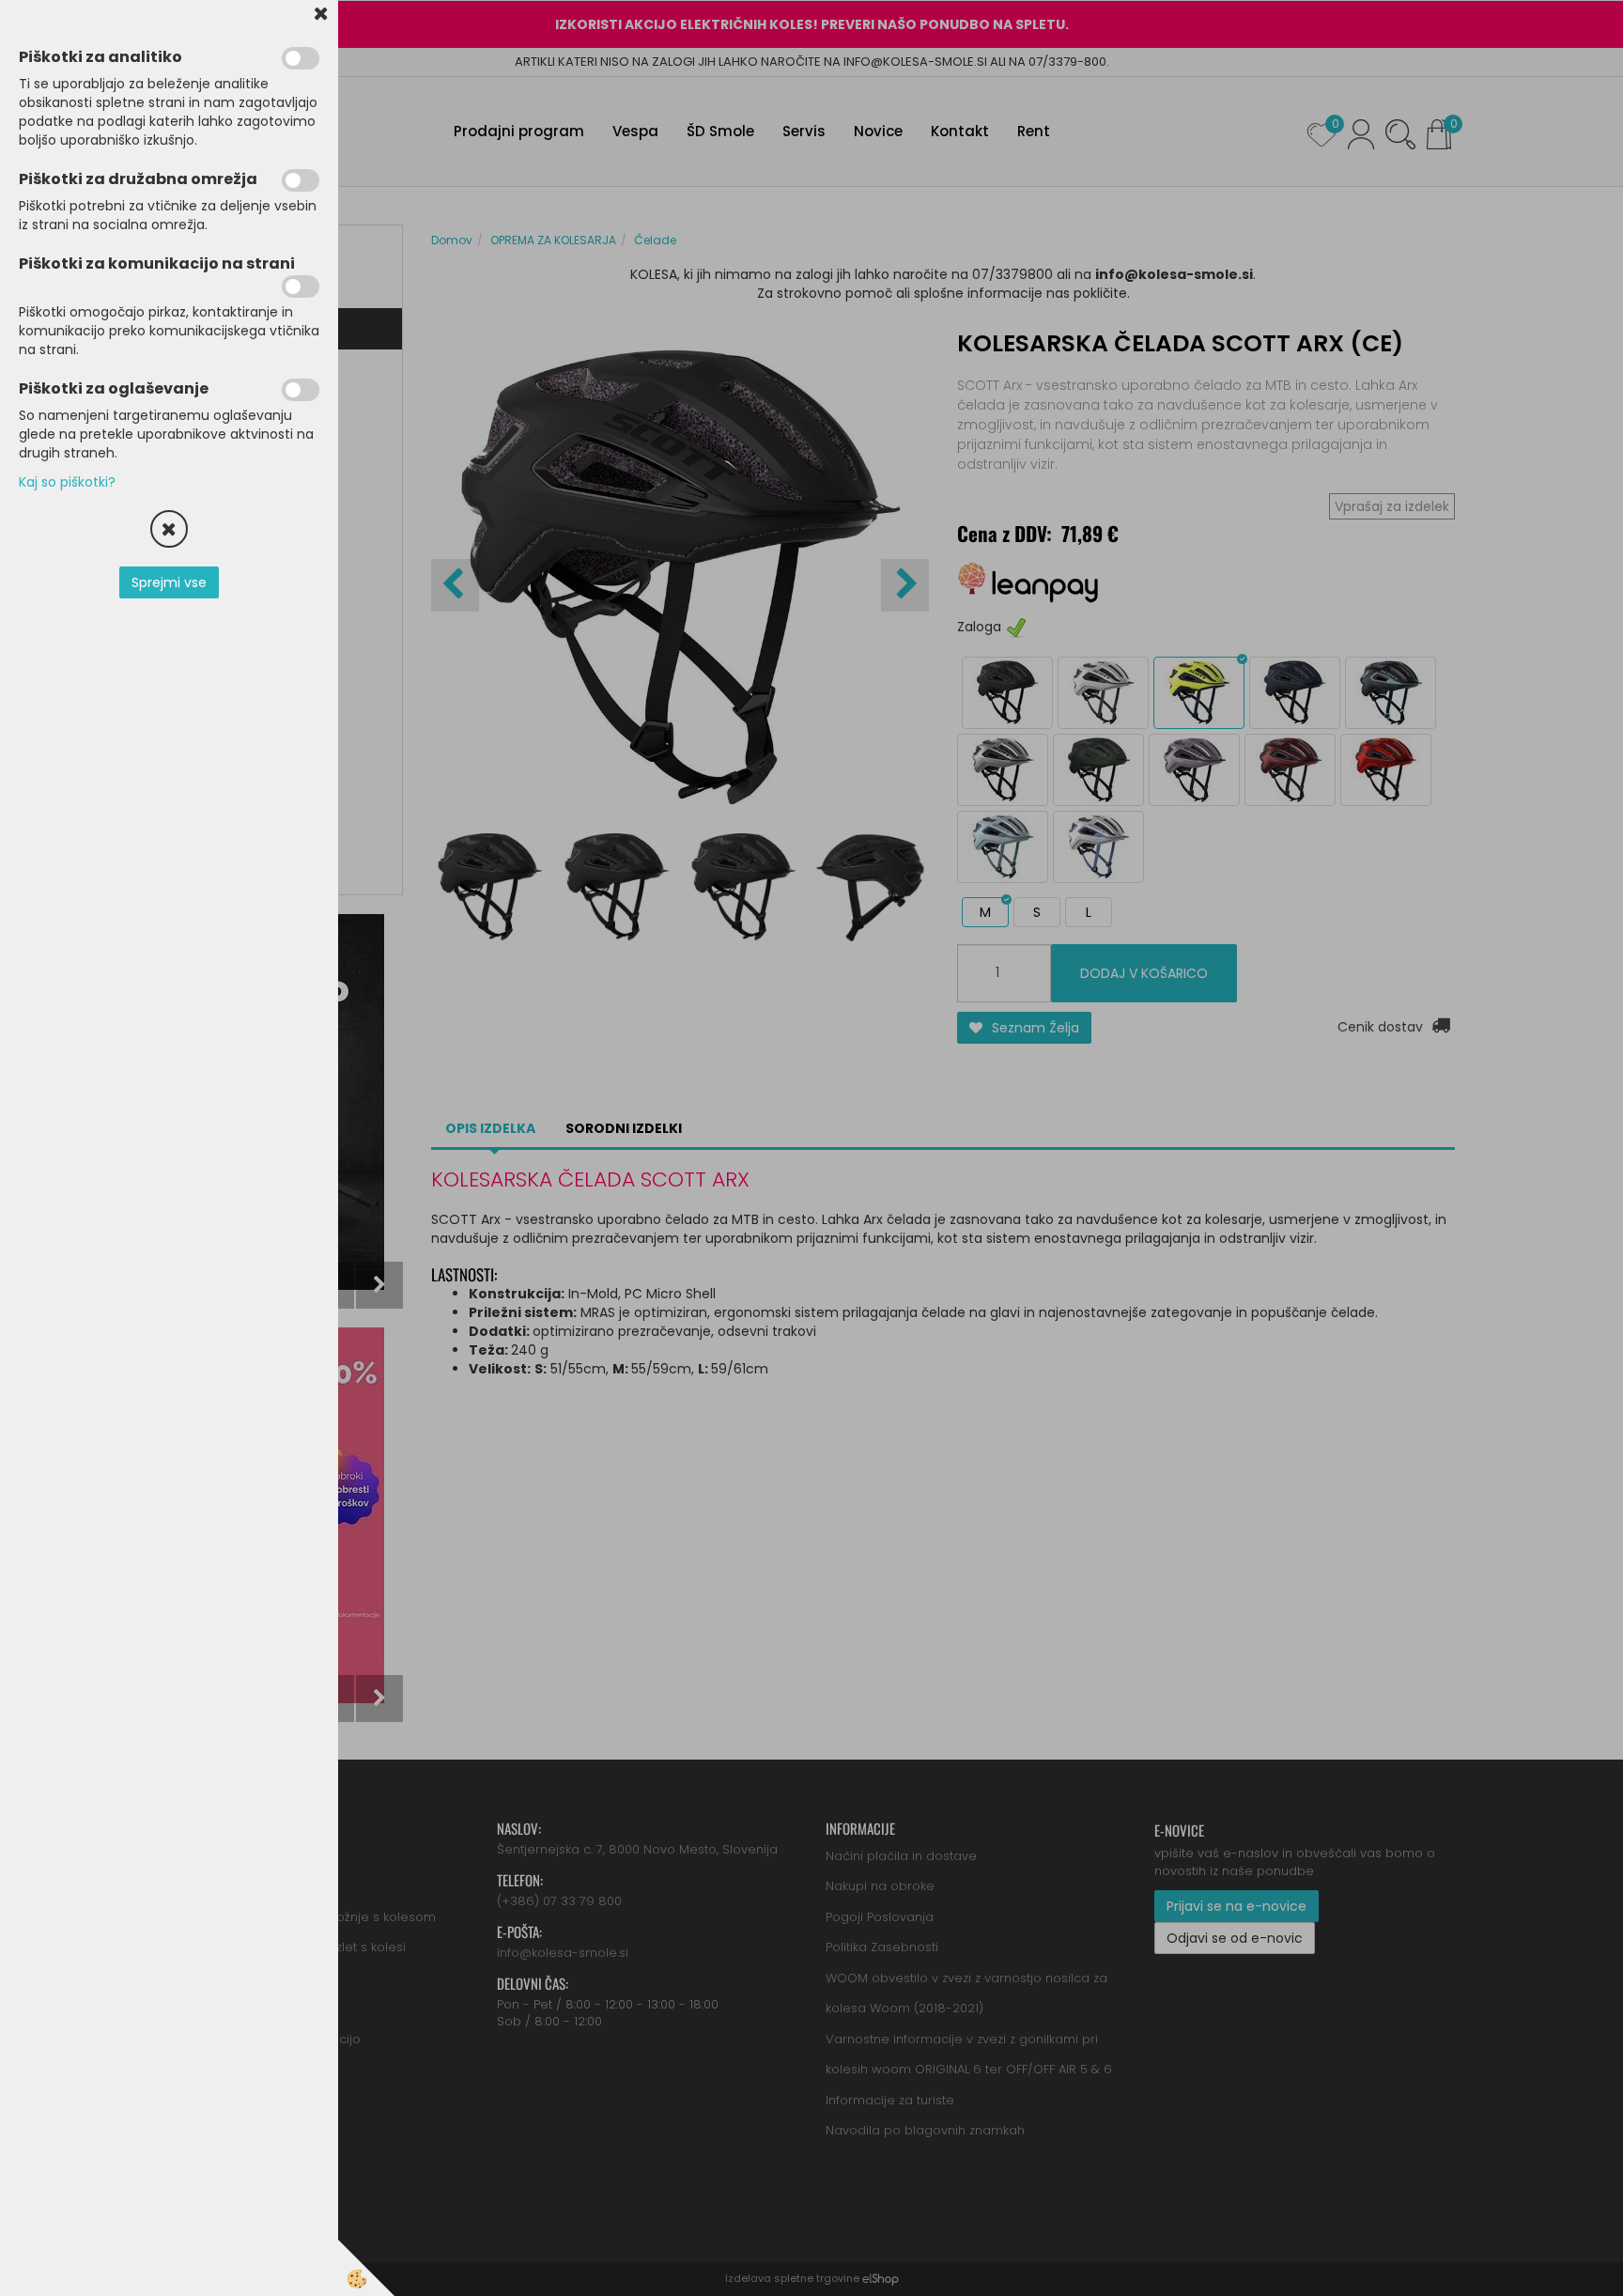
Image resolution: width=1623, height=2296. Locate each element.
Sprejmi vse (169, 582)
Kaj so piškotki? (67, 482)
